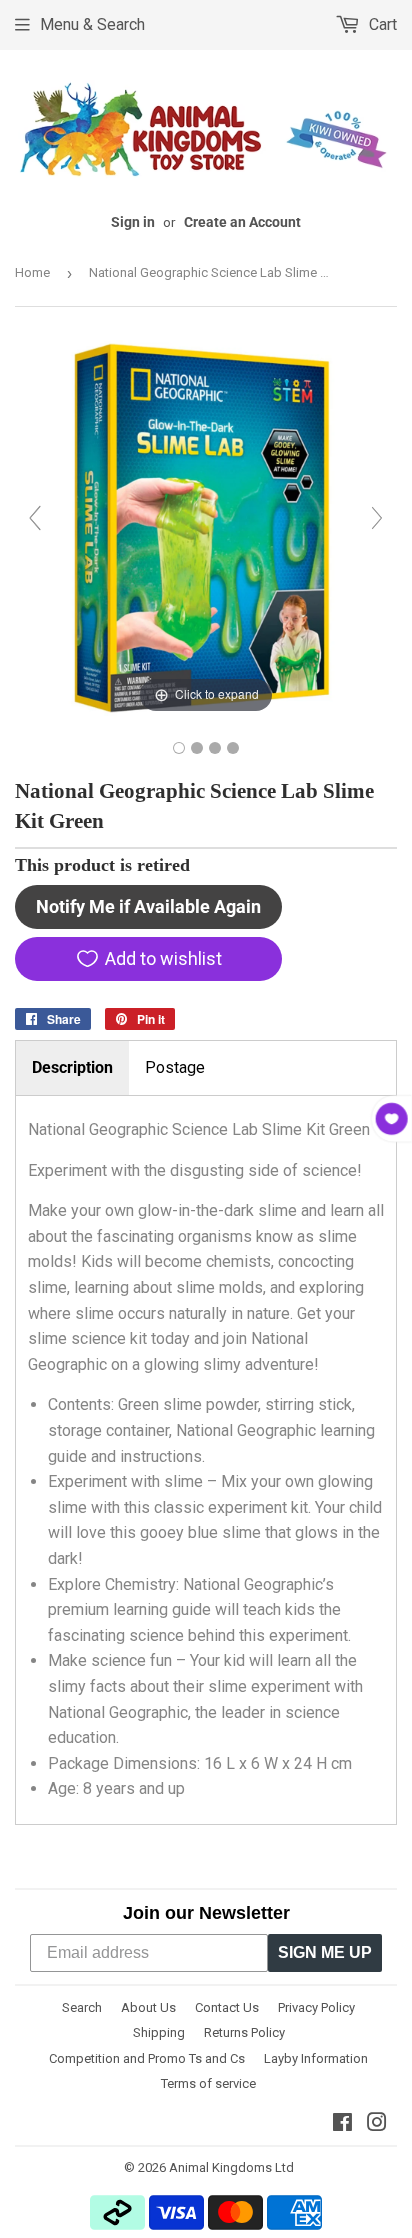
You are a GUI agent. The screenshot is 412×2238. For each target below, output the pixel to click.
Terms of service (208, 2083)
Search (82, 2007)
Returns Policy (244, 2032)
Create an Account (242, 222)
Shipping (159, 2032)
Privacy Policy (316, 2007)
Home (32, 272)
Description (72, 1067)
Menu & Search (92, 24)
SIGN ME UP (325, 1952)
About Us (148, 2007)
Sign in (133, 222)
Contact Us (227, 2007)
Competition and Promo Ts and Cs (147, 2058)
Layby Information (316, 2058)
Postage (175, 1067)
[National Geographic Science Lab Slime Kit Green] (179, 748)
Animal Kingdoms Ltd (231, 2167)
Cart (381, 24)
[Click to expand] (206, 526)
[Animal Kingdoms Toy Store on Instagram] (377, 2124)
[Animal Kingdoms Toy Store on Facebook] (342, 2124)
